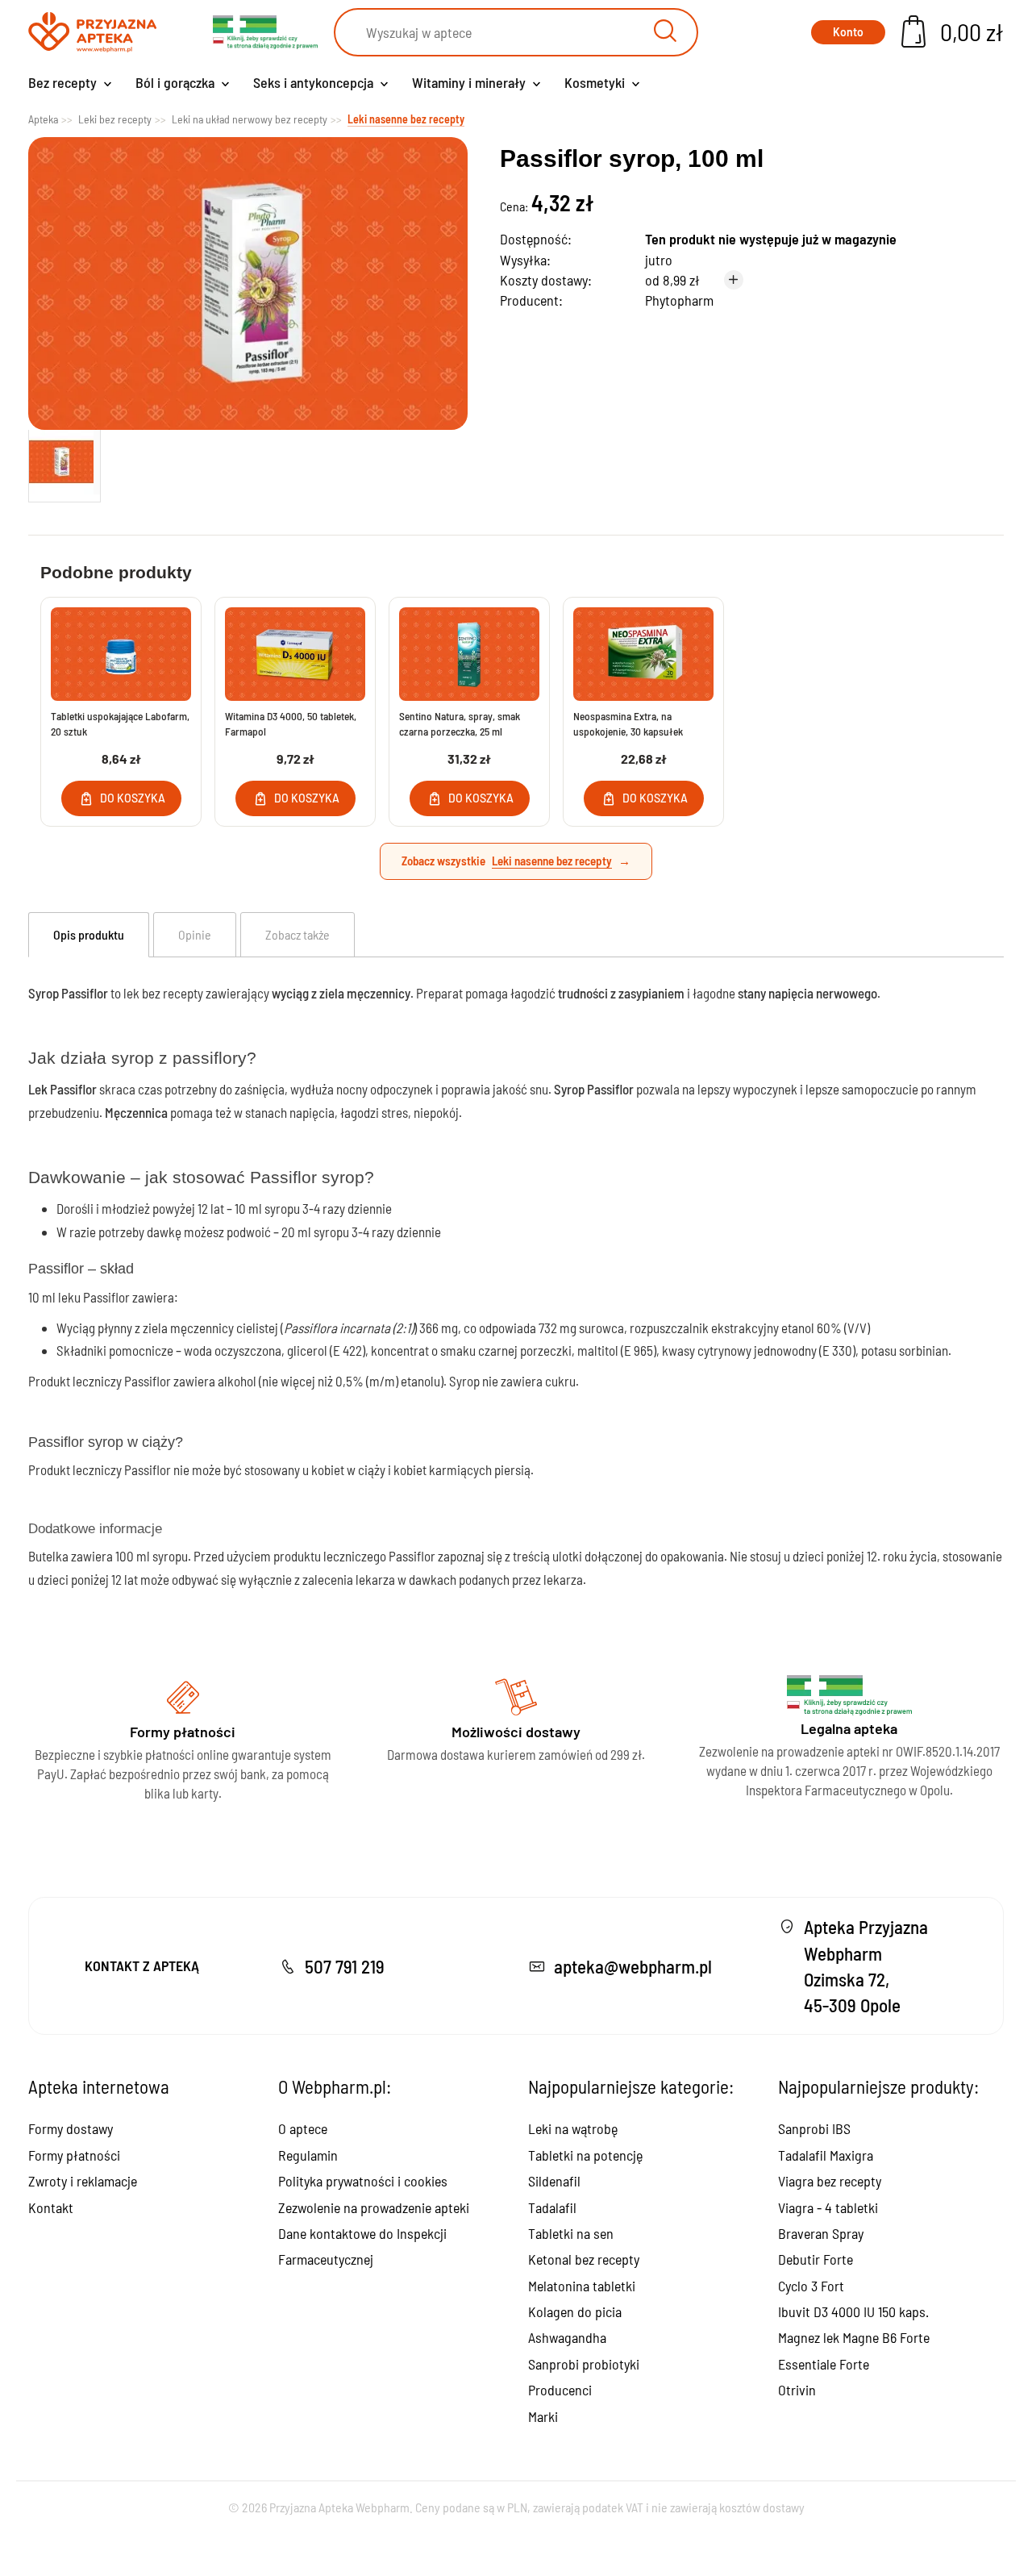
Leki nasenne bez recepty (552, 861)
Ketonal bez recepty (584, 2259)
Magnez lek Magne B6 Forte (854, 2337)
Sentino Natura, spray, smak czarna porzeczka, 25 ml (460, 723)
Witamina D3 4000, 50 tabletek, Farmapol (291, 723)
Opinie (195, 934)
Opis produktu (89, 934)
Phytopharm (679, 300)
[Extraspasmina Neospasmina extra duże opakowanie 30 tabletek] (643, 654)
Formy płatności (74, 2155)
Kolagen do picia (575, 2311)
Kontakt (51, 2207)
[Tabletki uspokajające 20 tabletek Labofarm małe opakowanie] (121, 654)
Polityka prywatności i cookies (363, 2181)
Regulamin (308, 2155)
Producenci (560, 2390)
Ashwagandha (567, 2337)
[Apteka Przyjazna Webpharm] (92, 33)
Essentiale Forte (824, 2364)
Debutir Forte (816, 2259)
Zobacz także (298, 934)
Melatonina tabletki (582, 2286)
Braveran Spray (821, 2233)
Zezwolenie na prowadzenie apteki (374, 2207)
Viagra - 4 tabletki (828, 2207)
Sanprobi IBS (814, 2128)
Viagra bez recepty (830, 2181)
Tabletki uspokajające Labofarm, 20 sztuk (120, 723)
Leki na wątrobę (573, 2128)
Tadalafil (552, 2207)
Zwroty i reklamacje (83, 2181)
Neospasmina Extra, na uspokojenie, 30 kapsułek (628, 723)
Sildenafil (554, 2181)
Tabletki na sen (571, 2233)
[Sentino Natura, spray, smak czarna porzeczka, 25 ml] (469, 654)
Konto (848, 32)
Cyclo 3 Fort (811, 2286)
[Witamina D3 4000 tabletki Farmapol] (295, 654)
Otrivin (797, 2390)
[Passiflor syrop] (64, 462)
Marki (543, 2416)
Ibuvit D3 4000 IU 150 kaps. (853, 2311)
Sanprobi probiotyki (584, 2364)
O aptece (303, 2128)
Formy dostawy (71, 2128)
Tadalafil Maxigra (826, 2155)
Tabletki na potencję (585, 2155)
